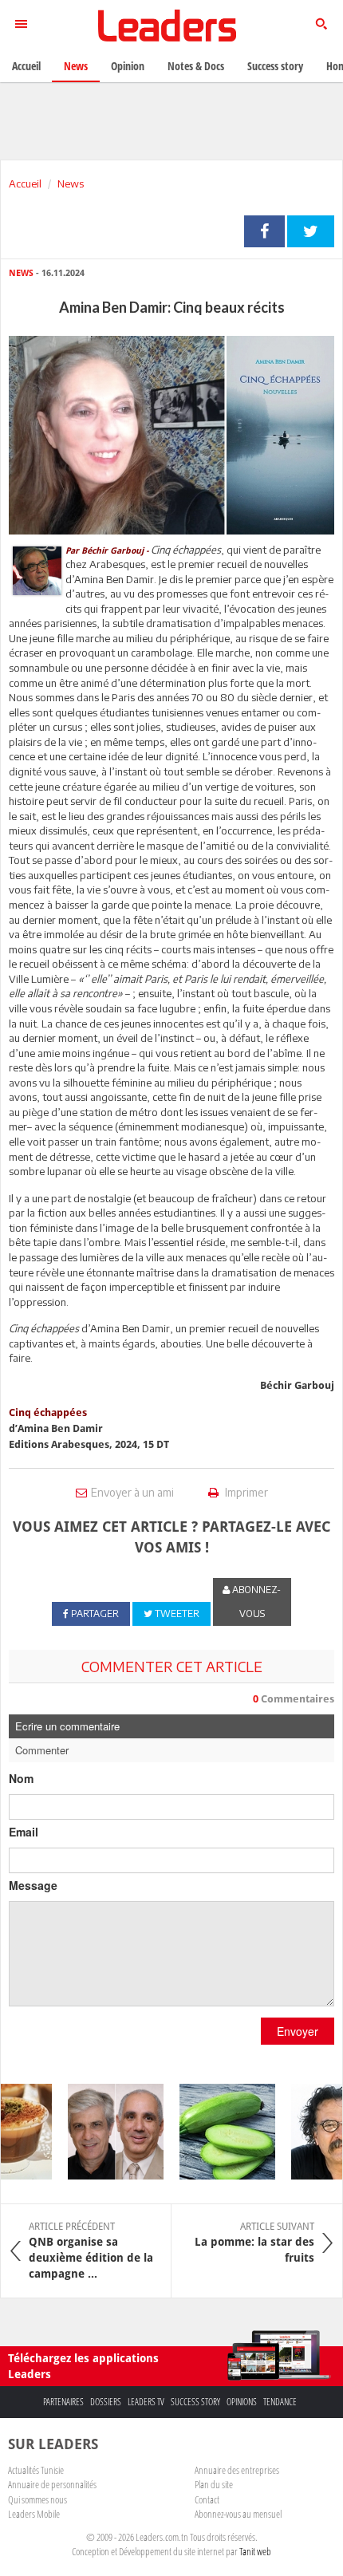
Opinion (128, 66)
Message (33, 1885)
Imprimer (245, 1492)
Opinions (242, 2402)
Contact (207, 2499)
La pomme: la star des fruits (254, 2243)
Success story (195, 2402)
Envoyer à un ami (132, 1492)
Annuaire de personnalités (52, 2484)
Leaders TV (146, 2402)
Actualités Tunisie (36, 2470)
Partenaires (63, 2402)
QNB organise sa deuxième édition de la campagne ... (91, 2251)
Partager (264, 231)
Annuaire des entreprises (237, 2470)
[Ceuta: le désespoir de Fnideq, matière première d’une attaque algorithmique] (108, 2132)
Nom (21, 1778)
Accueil (25, 183)
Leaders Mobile (34, 2514)
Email (24, 1832)
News (71, 183)
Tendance (280, 2402)
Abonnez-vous (255, 1602)
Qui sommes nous (37, 2499)
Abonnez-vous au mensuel (238, 2514)
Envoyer (298, 2031)
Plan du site (214, 2484)
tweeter (311, 231)
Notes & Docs (196, 66)
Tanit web (255, 2551)
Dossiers (106, 2402)
